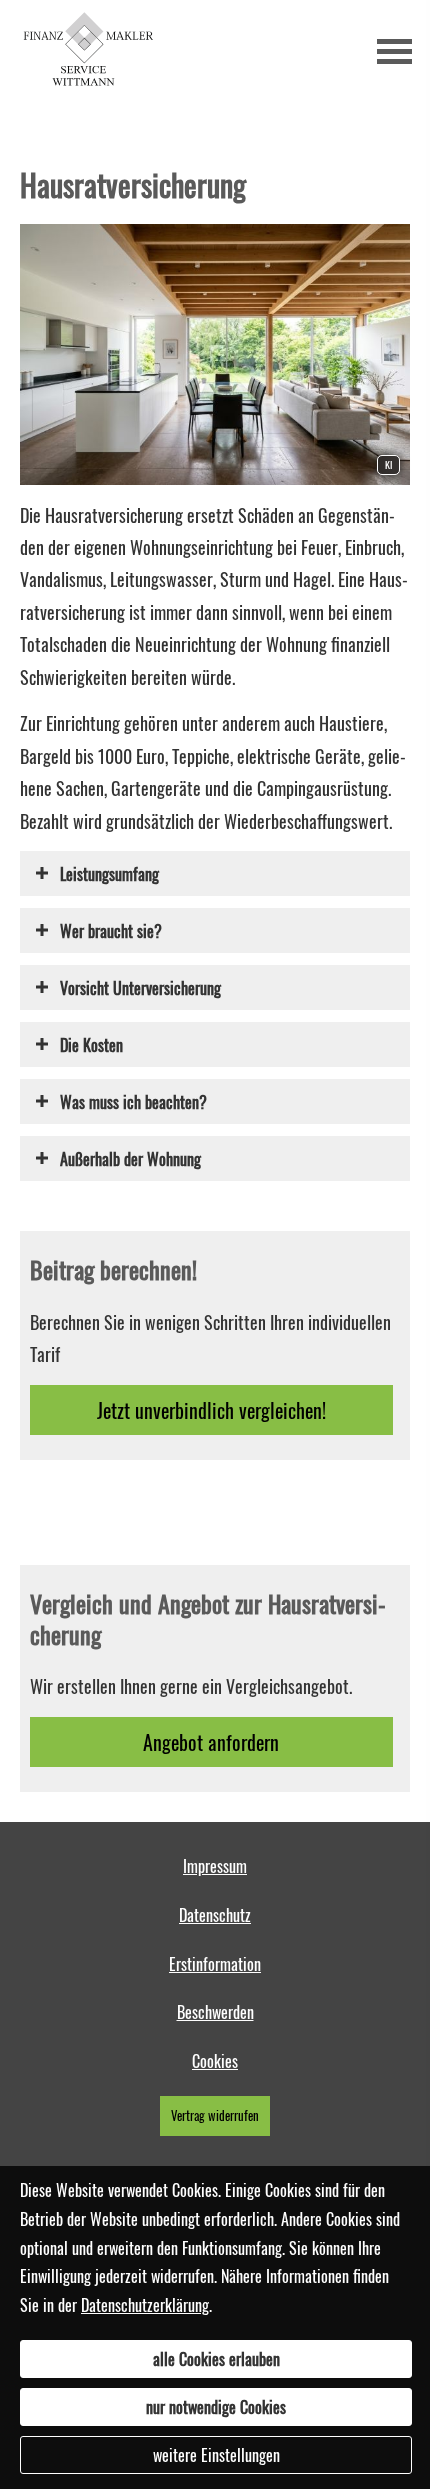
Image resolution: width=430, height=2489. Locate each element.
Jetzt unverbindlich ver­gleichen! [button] (211, 1410)
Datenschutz (215, 1915)
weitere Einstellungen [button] (216, 2455)
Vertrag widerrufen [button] (215, 2115)
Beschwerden (215, 2012)
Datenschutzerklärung (145, 2305)
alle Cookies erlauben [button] (216, 2359)
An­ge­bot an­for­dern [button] (211, 1742)
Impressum (215, 1866)
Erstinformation (215, 1964)
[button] (109, 873)
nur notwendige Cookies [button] (216, 2407)
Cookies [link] (215, 2061)
